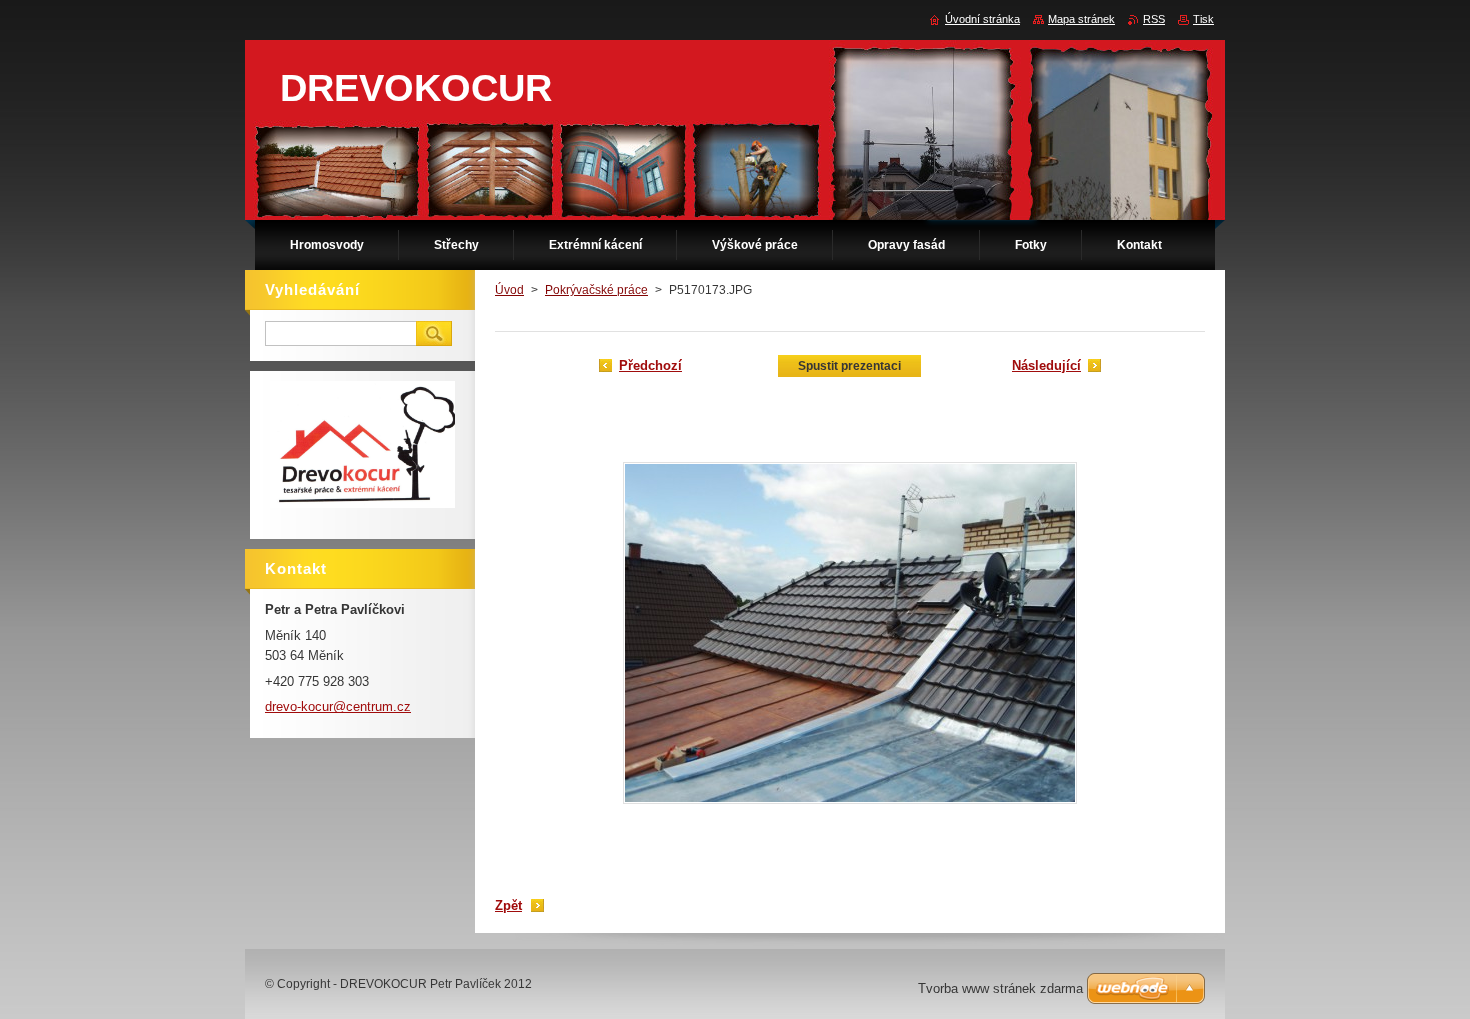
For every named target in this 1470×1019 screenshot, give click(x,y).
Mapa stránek (1081, 19)
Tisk (1203, 19)
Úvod (509, 290)
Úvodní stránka (982, 19)
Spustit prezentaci (849, 366)
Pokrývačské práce (596, 290)
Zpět (508, 905)
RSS (1154, 19)
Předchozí (650, 365)
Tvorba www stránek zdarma (1000, 988)
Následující (1046, 365)
